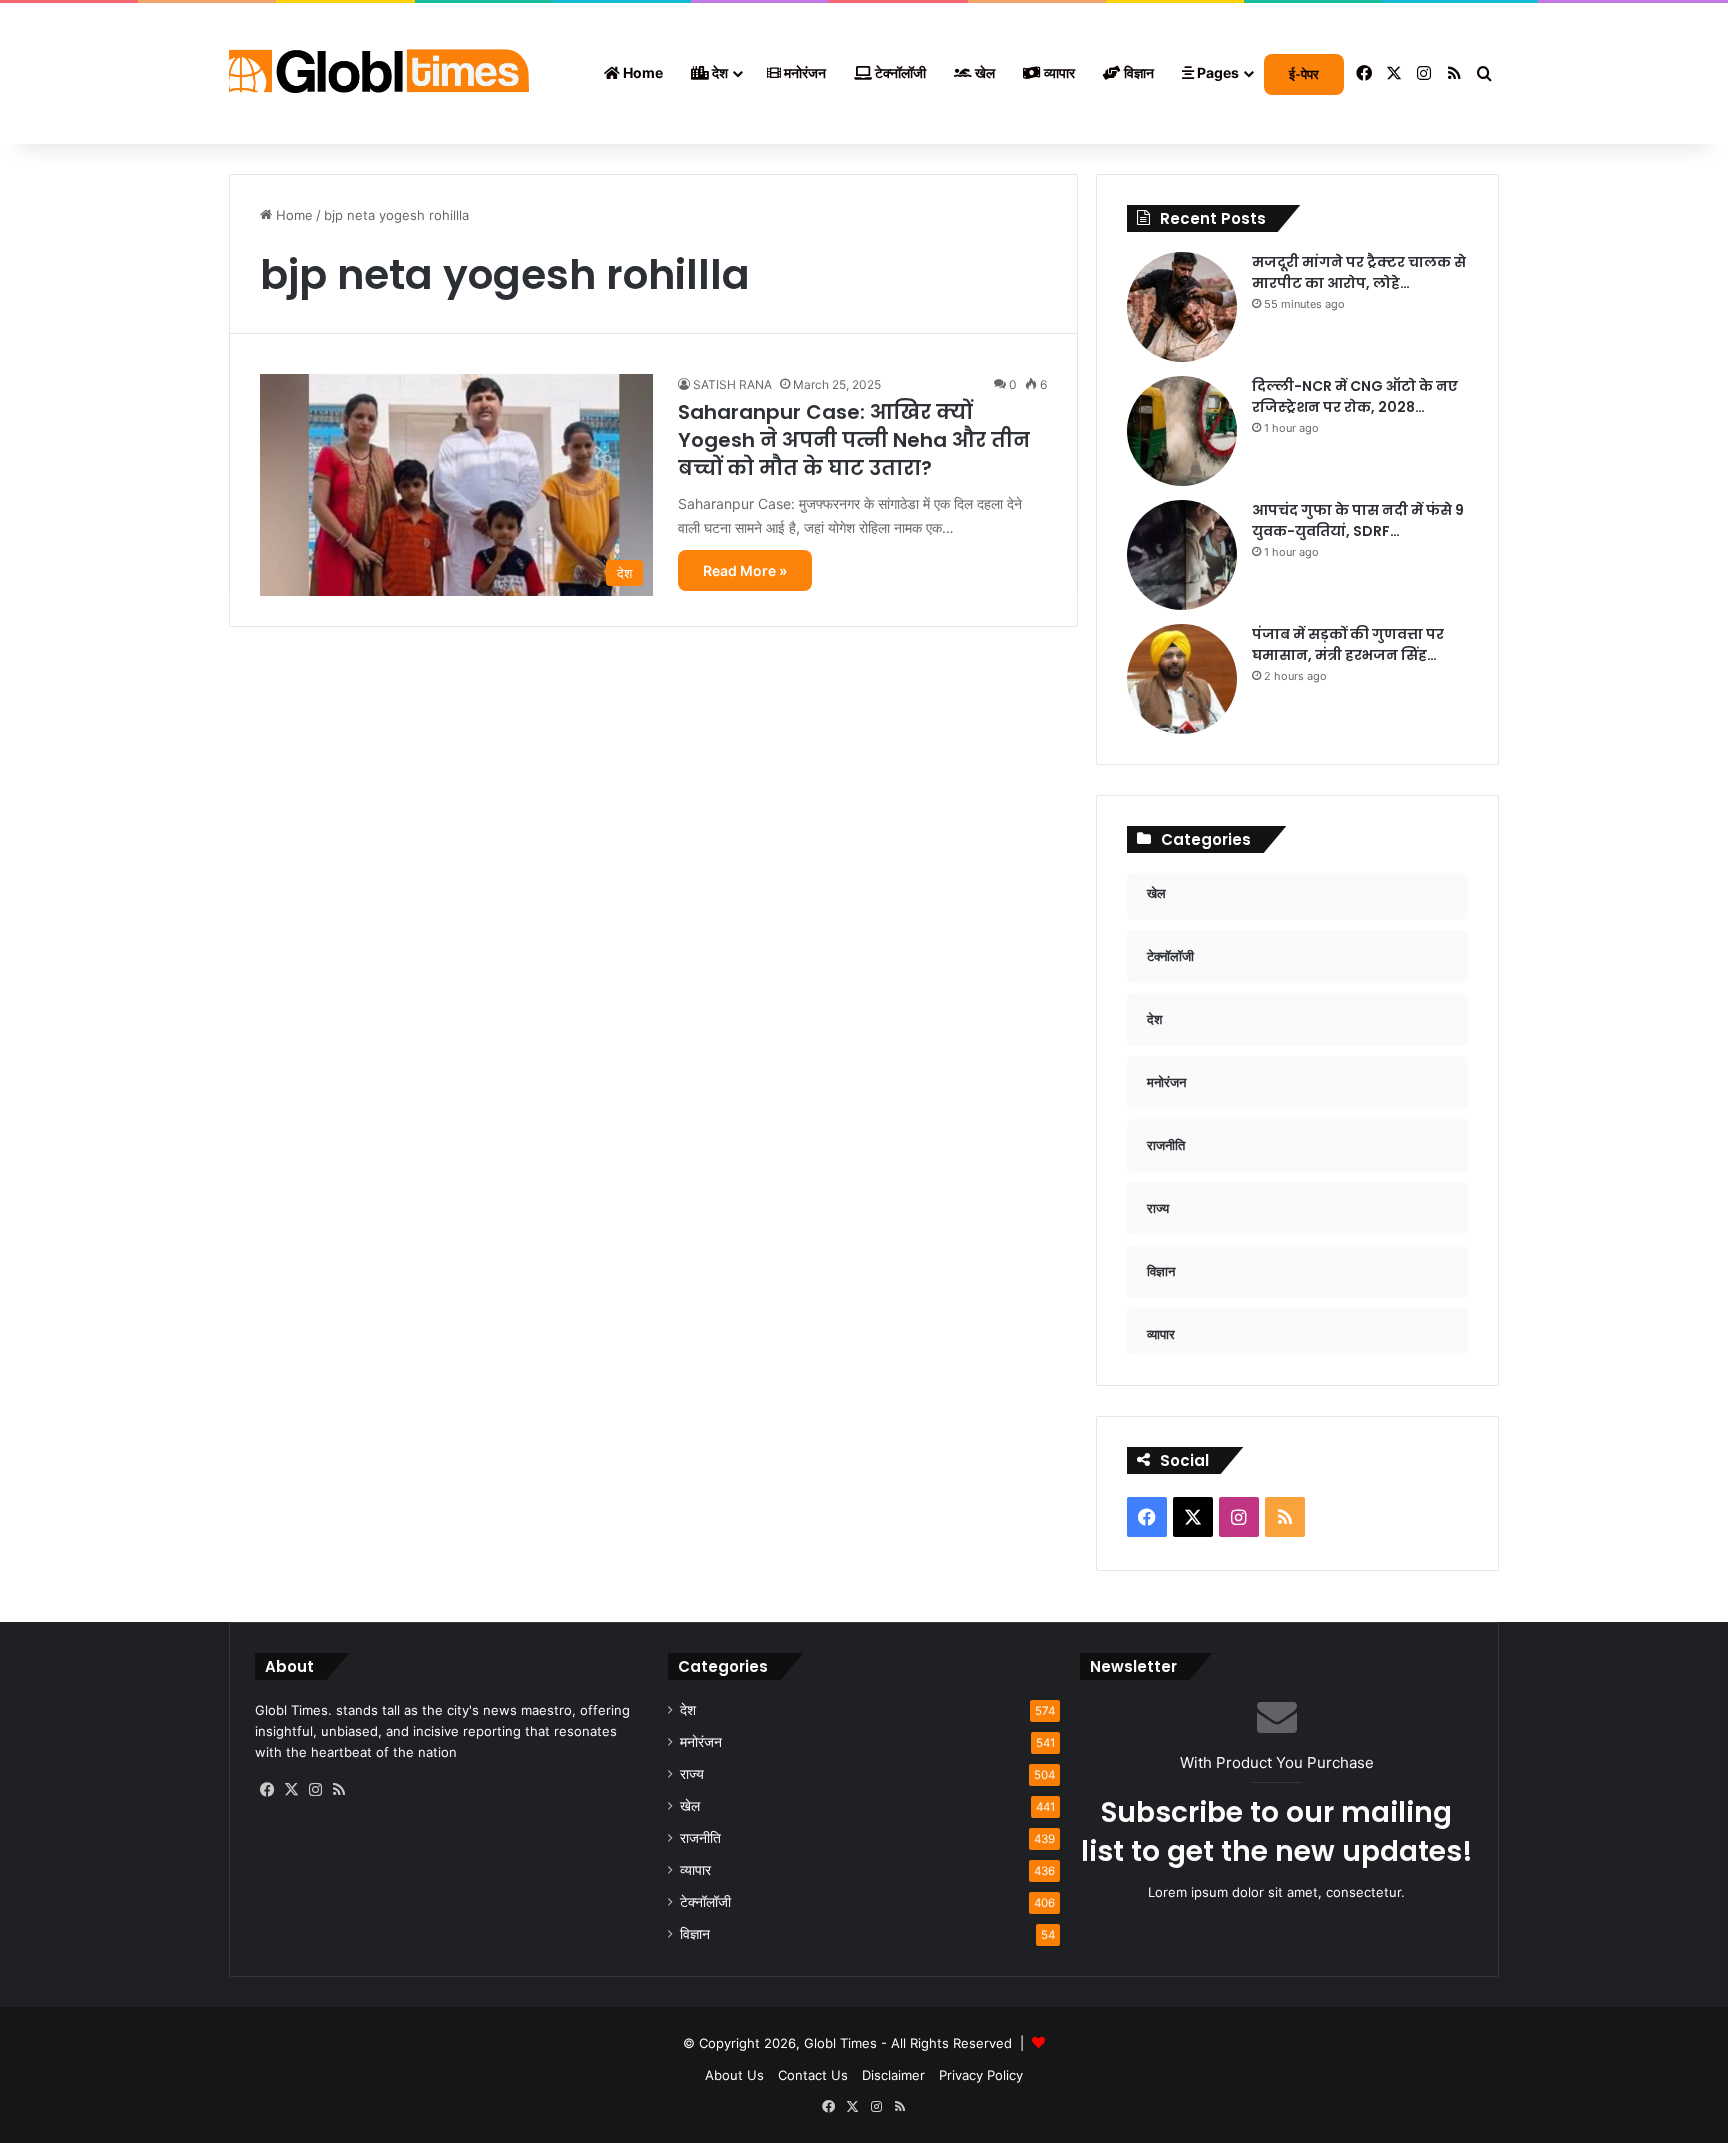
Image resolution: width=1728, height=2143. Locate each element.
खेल (983, 72)
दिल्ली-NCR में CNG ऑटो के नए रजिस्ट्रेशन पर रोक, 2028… (1355, 396)
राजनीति (700, 1838)
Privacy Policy (981, 2075)
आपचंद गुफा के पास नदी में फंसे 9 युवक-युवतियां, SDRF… (1358, 520)
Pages (1216, 72)
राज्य (692, 1774)
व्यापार (1058, 72)
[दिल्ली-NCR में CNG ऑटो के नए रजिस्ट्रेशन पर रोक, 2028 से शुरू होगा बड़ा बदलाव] (1182, 431)
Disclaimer (893, 2075)
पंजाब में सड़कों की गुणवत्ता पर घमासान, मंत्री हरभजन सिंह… (1348, 644)
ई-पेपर (1304, 74)
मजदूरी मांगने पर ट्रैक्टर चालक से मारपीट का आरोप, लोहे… (1359, 272)
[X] (291, 1790)
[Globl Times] (379, 74)
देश (718, 72)
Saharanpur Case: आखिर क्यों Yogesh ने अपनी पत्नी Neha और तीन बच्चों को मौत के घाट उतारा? (854, 440)
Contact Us (813, 2075)
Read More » (745, 570)
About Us (734, 2075)
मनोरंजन (803, 72)
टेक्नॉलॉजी (899, 72)
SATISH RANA (732, 384)
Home (641, 72)
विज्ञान (1137, 72)
